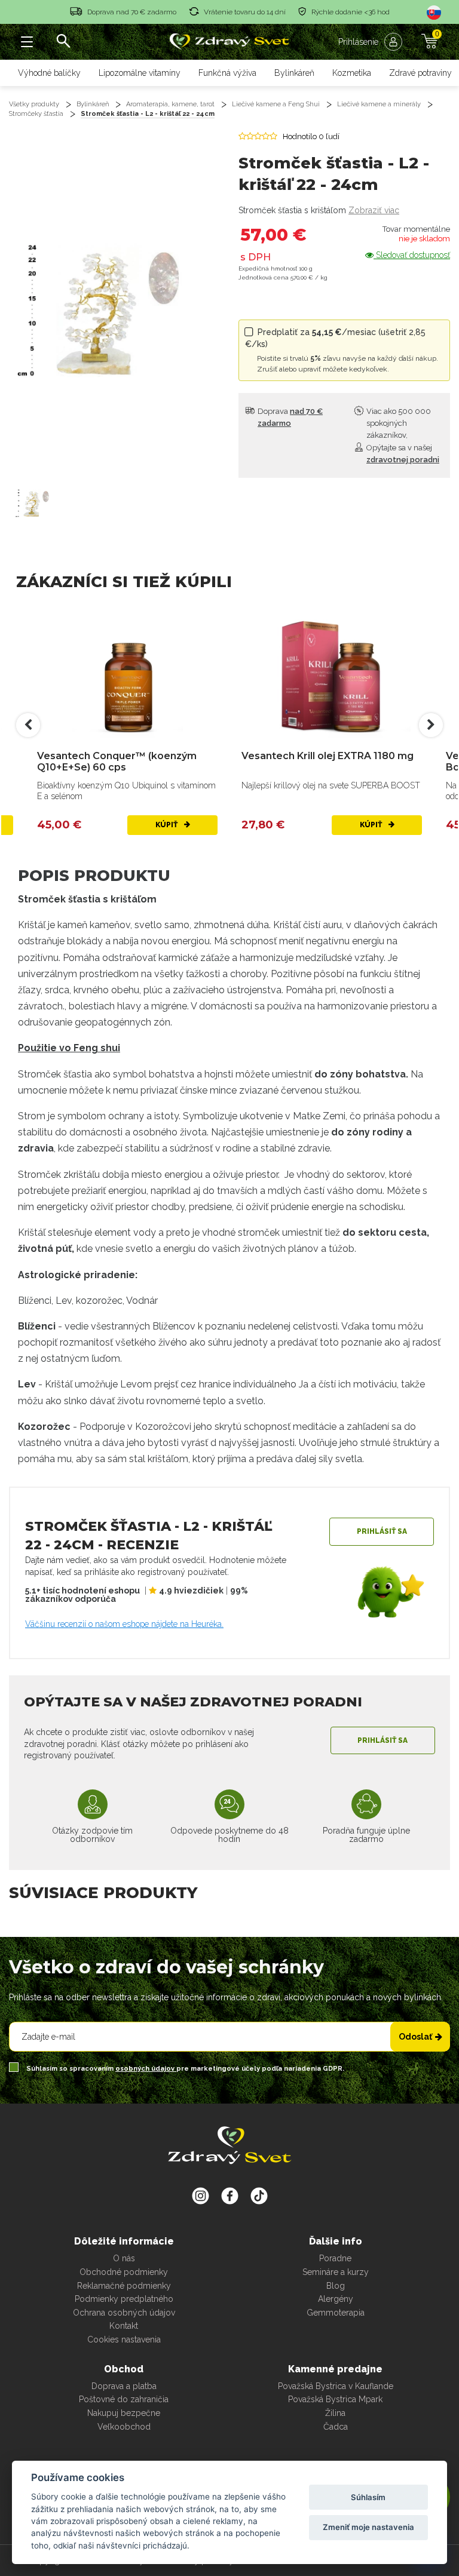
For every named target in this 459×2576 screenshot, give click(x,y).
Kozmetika (352, 73)
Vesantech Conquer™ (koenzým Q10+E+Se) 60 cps (117, 762)
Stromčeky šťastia (36, 114)
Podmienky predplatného (124, 2299)
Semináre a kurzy (336, 2272)
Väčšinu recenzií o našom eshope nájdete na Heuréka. (124, 1624)
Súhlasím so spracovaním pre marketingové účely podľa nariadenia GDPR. (184, 2069)
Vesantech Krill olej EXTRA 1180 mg (328, 756)
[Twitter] (230, 2196)
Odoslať (415, 2037)
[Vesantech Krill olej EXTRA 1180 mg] (332, 675)
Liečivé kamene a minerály (379, 104)
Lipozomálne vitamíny (140, 73)
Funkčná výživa (227, 73)
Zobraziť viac (374, 210)
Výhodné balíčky (49, 73)
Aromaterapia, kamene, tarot (170, 104)
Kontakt (124, 2326)
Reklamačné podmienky (124, 2286)
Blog (336, 2286)
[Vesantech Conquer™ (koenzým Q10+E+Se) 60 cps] (127, 675)
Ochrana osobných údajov (124, 2313)
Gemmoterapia (336, 2313)
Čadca (336, 2427)
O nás (124, 2258)
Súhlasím (368, 2497)
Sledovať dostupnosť (412, 255)
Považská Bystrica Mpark (335, 2399)
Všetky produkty (34, 104)
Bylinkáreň (294, 73)
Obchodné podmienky (124, 2272)
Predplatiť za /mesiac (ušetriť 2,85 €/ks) (342, 350)
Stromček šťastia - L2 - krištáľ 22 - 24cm (148, 114)
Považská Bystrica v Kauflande (336, 2386)
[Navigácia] (27, 42)
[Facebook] (259, 2196)
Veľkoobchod (124, 2427)
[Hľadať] (63, 42)
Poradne (335, 2258)
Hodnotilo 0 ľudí (311, 136)
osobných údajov (146, 2069)
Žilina (335, 2413)
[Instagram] (201, 2196)
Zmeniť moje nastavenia (368, 2527)
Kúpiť (167, 825)
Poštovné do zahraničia (124, 2399)
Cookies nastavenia (124, 2339)
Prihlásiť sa (382, 1531)
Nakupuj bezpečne (124, 2413)
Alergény (336, 2299)
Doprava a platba (124, 2386)
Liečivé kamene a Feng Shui (276, 104)
